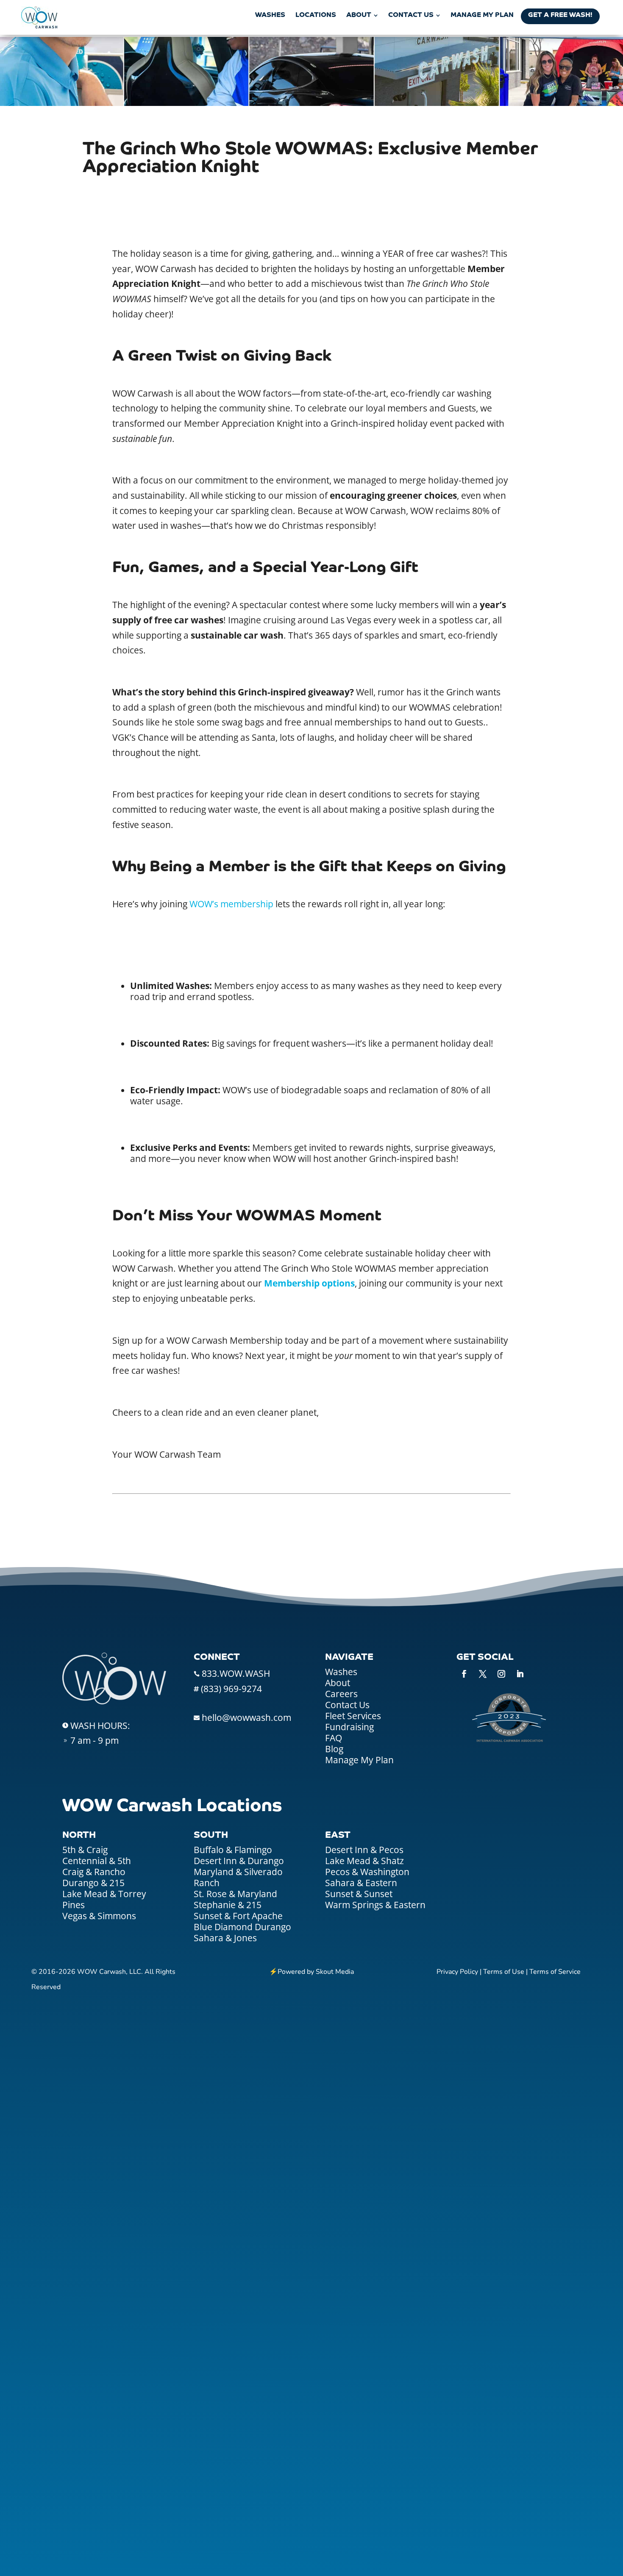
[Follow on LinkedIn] (520, 1674)
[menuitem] (270, 15)
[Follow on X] (483, 1674)
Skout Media (335, 1972)
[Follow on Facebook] (464, 1674)
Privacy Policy (457, 1972)
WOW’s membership (231, 904)
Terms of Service (555, 1972)
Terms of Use (504, 1972)
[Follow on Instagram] (501, 1674)
